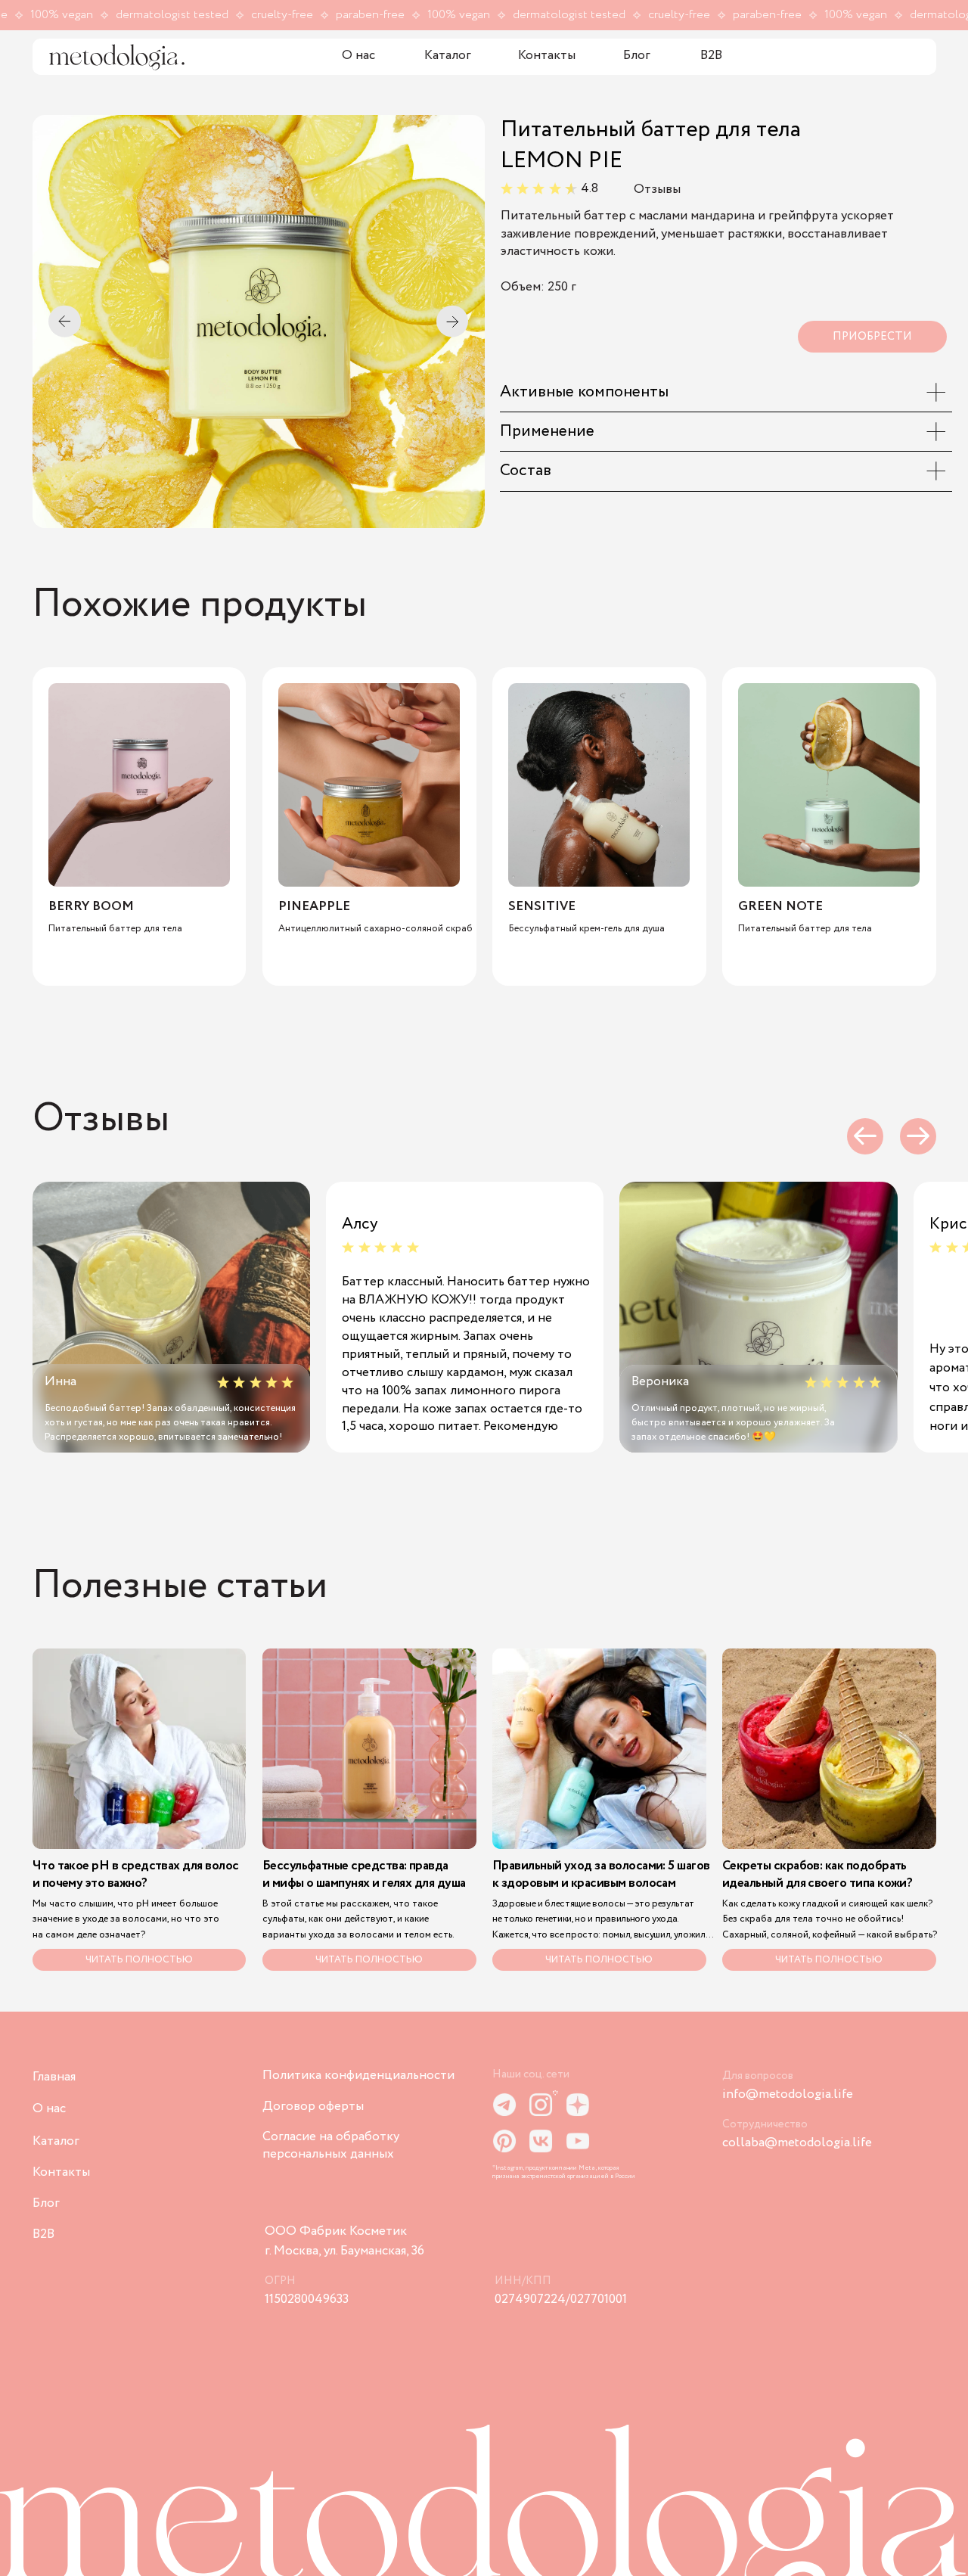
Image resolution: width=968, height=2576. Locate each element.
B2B (711, 56)
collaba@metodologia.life (797, 2143)
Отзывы (657, 190)
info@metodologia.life (788, 2094)
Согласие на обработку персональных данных (331, 2145)
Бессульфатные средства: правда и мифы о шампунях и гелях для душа (364, 1875)
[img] (117, 57)
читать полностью (829, 1960)
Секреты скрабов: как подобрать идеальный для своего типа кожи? (817, 1875)
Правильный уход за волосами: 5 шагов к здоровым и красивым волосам (601, 1875)
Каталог (448, 56)
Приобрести (872, 337)
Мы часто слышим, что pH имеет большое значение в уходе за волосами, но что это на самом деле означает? (126, 1919)
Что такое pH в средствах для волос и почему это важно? (136, 1875)
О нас (358, 56)
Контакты (547, 56)
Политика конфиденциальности (358, 2076)
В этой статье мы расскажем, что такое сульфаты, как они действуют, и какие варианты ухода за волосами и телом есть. (358, 1919)
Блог (637, 56)
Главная (54, 2077)
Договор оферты (313, 2107)
